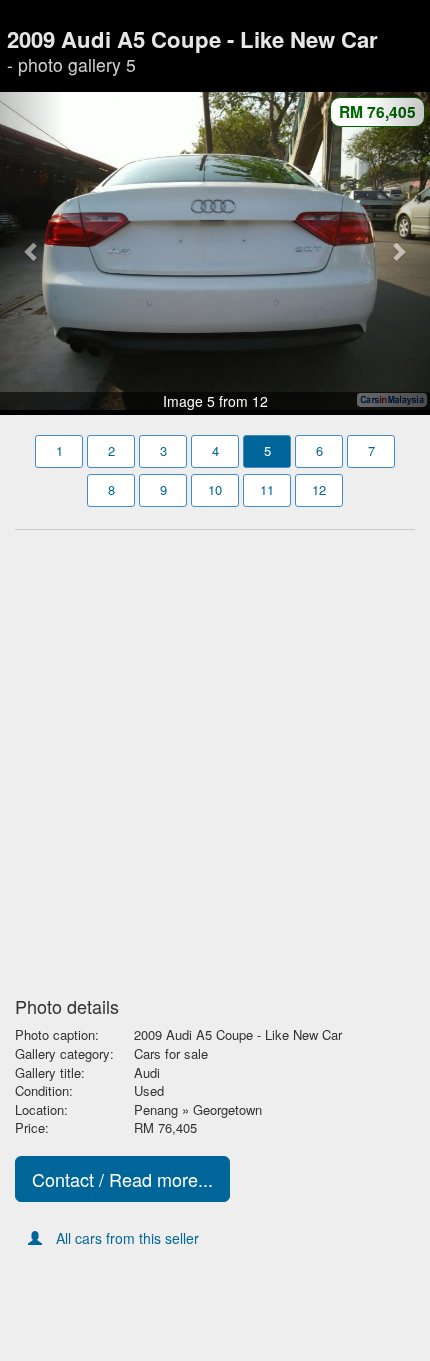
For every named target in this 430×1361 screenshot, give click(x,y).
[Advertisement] (215, 757)
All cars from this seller (127, 1238)
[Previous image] (32, 251)
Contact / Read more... (122, 1179)
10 (215, 489)
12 (319, 489)
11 (267, 489)
